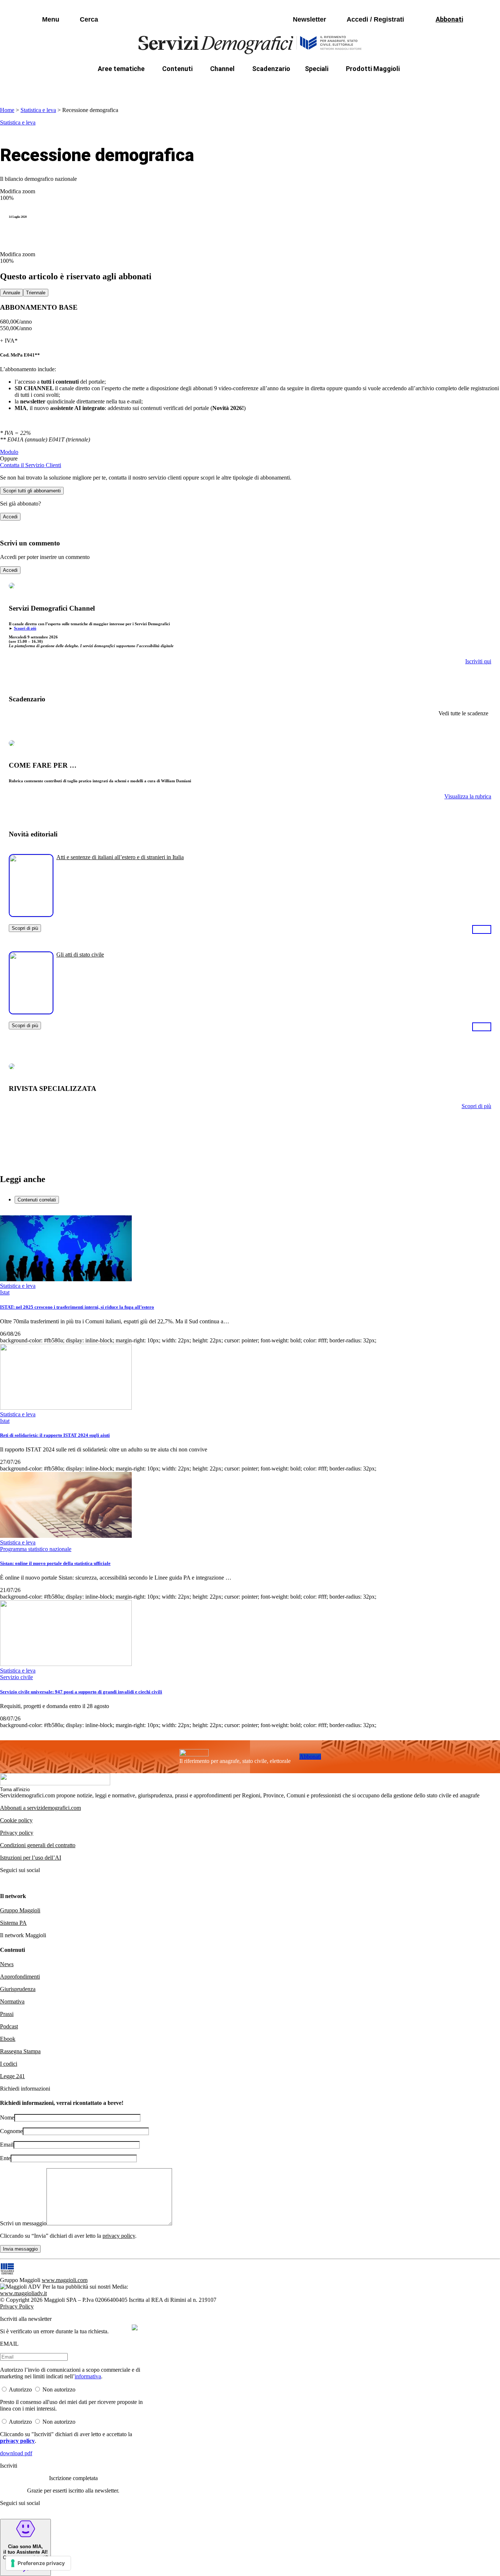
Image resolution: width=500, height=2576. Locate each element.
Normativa (12, 2001)
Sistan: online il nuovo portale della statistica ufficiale (55, 1563)
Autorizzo (20, 2389)
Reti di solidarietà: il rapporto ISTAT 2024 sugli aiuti (55, 1435)
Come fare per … (106, 86)
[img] (135, 2327)
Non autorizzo (59, 2389)
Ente (5, 2158)
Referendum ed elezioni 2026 (418, 86)
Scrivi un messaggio (23, 2223)
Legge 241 (12, 2076)
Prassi (7, 2014)
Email (7, 2145)
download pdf (16, 2453)
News (7, 1964)
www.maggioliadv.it (23, 2293)
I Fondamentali (284, 86)
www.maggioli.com (65, 2280)
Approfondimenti (20, 1977)
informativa (88, 2376)
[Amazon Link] (482, 929)
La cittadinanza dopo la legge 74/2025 (196, 86)
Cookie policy (16, 1820)
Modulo (9, 452)
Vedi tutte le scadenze (463, 713)
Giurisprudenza (18, 1989)
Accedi (10, 517)
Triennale (36, 293)
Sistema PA (13, 1923)
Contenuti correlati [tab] (37, 1200)
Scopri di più (25, 628)
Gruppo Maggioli (20, 1910)
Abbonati (310, 1757)
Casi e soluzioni (342, 86)
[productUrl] (31, 914)
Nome (7, 2118)
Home (7, 110)
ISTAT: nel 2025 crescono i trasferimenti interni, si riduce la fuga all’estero (77, 1307)
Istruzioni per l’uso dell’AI (31, 1858)
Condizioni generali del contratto (38, 1845)
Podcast (9, 2026)
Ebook (8, 2039)
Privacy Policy (17, 2306)
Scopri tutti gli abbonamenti (32, 491)
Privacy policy (17, 1833)
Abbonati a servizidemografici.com (40, 1808)
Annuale (12, 293)
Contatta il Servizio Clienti (31, 465)
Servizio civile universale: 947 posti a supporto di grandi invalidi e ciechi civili (81, 1692)
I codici (9, 2064)
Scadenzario (271, 69)
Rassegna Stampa (20, 2051)
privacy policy (119, 2236)
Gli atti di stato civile (80, 955)
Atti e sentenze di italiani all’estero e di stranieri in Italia (120, 857)
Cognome (11, 2131)
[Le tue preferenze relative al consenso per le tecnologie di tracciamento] (38, 2563)
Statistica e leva (38, 110)
